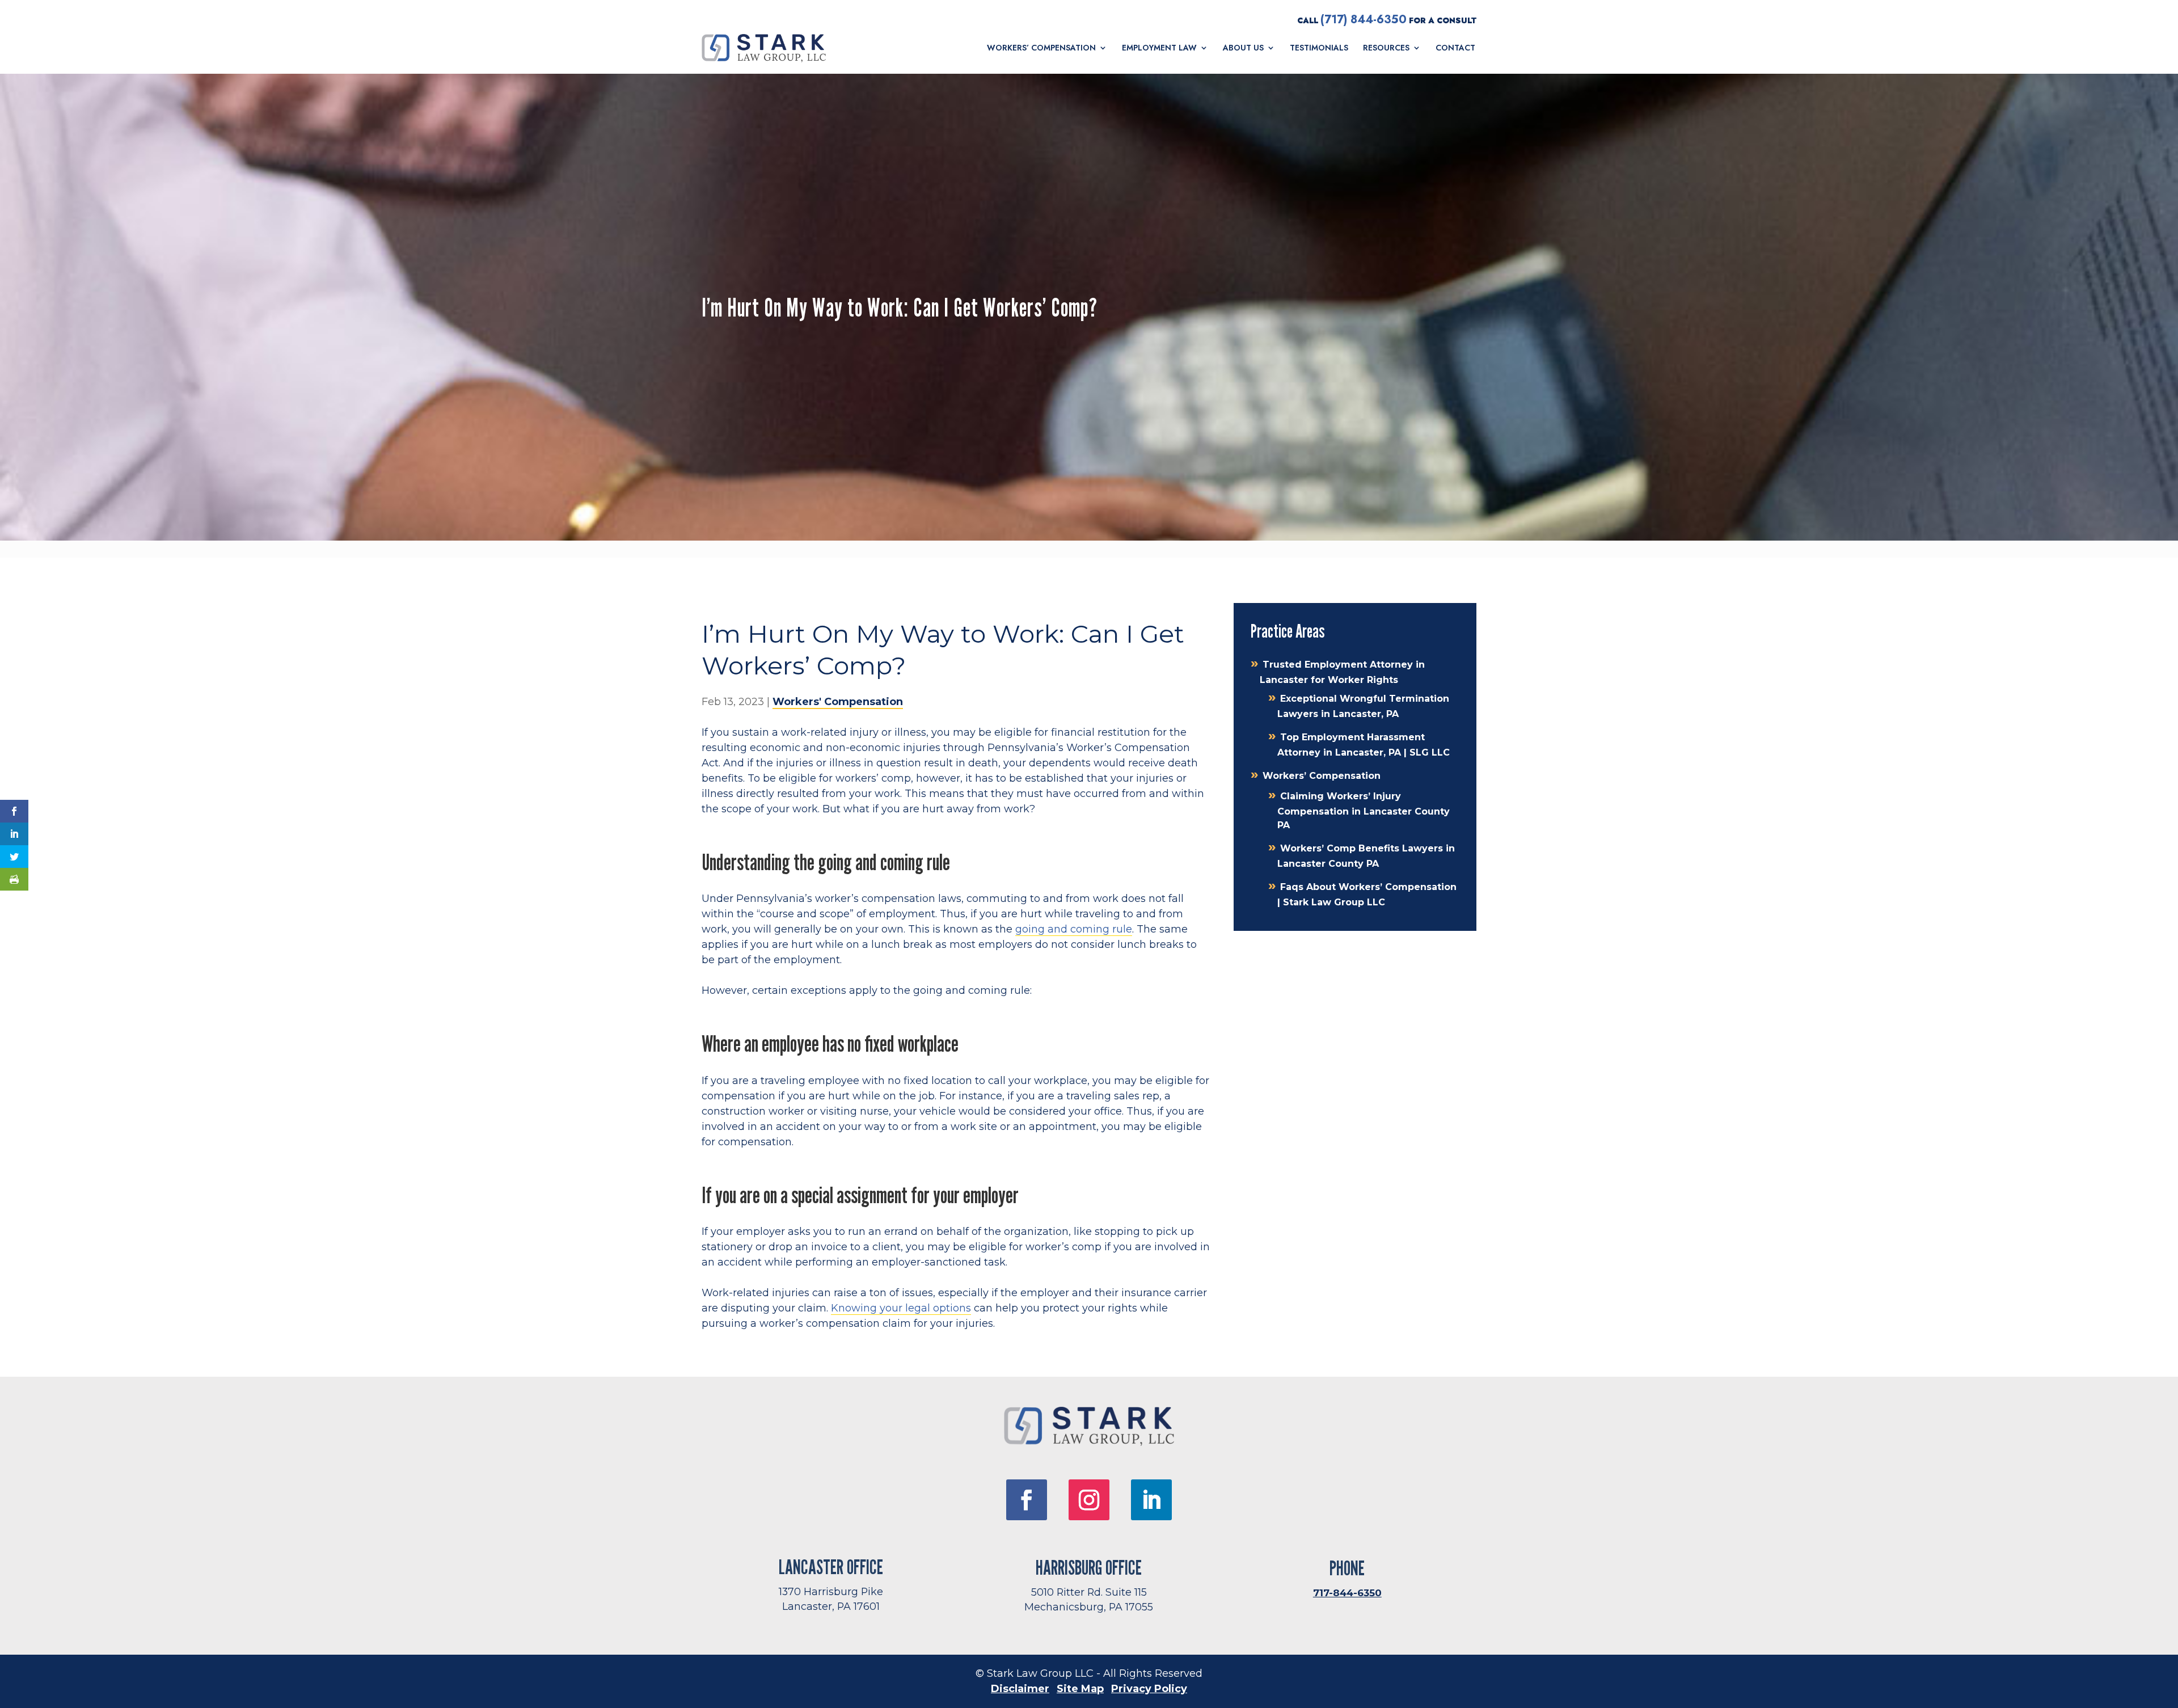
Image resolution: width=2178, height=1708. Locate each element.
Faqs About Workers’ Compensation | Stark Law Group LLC (1367, 895)
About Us (1243, 48)
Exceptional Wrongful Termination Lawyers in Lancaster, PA (1363, 706)
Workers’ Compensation (1041, 48)
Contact (1455, 48)
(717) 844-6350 (1364, 20)
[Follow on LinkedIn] (1151, 1500)
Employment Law (1159, 48)
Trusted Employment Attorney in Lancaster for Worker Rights (1342, 672)
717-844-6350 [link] (1347, 1593)
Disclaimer (1020, 1689)
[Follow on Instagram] (1089, 1500)
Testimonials (1319, 48)
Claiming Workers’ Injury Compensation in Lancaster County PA (1364, 811)
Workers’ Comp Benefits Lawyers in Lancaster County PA (1366, 856)
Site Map (1080, 1689)
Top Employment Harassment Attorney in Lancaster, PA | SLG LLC (1364, 745)
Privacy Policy (1149, 1689)
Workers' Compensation (838, 702)
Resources (1386, 48)
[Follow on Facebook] (1027, 1500)
